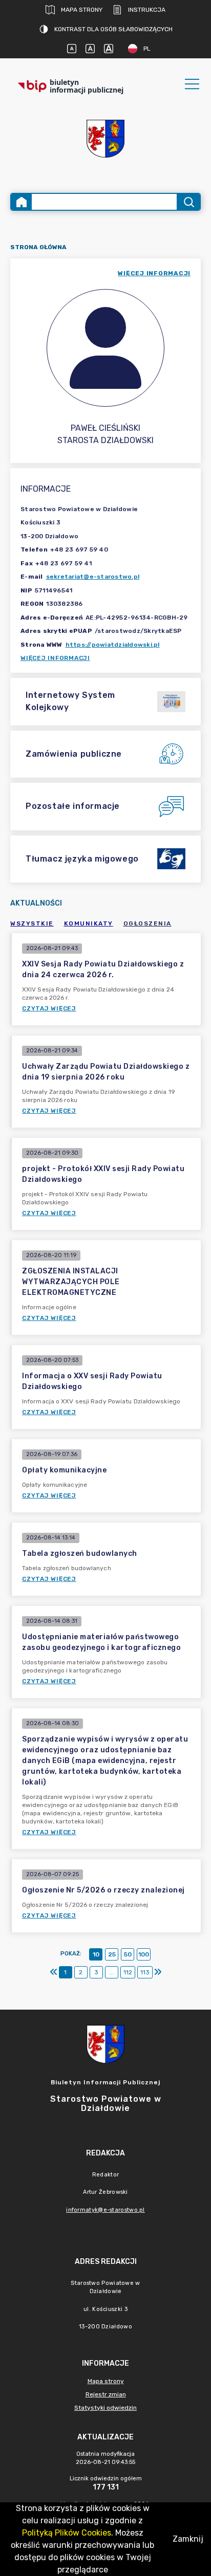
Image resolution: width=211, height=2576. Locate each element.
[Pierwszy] (54, 1972)
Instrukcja (147, 10)
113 (145, 1972)
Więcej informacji (55, 658)
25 (112, 1954)
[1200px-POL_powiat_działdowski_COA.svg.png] (105, 139)
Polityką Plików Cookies (67, 2533)
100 (144, 1954)
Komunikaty (89, 923)
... (111, 1972)
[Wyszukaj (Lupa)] (188, 202)
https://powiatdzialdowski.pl (113, 645)
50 (128, 1954)
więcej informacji (154, 273)
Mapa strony (82, 10)
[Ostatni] (158, 1972)
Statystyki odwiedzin (105, 2408)
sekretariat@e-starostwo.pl (93, 577)
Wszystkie (32, 923)
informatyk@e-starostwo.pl (105, 2210)
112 (128, 1972)
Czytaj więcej (49, 1008)
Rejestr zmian (106, 2394)
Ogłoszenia (147, 923)
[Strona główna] (22, 202)
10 (96, 1954)
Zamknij (188, 2539)
